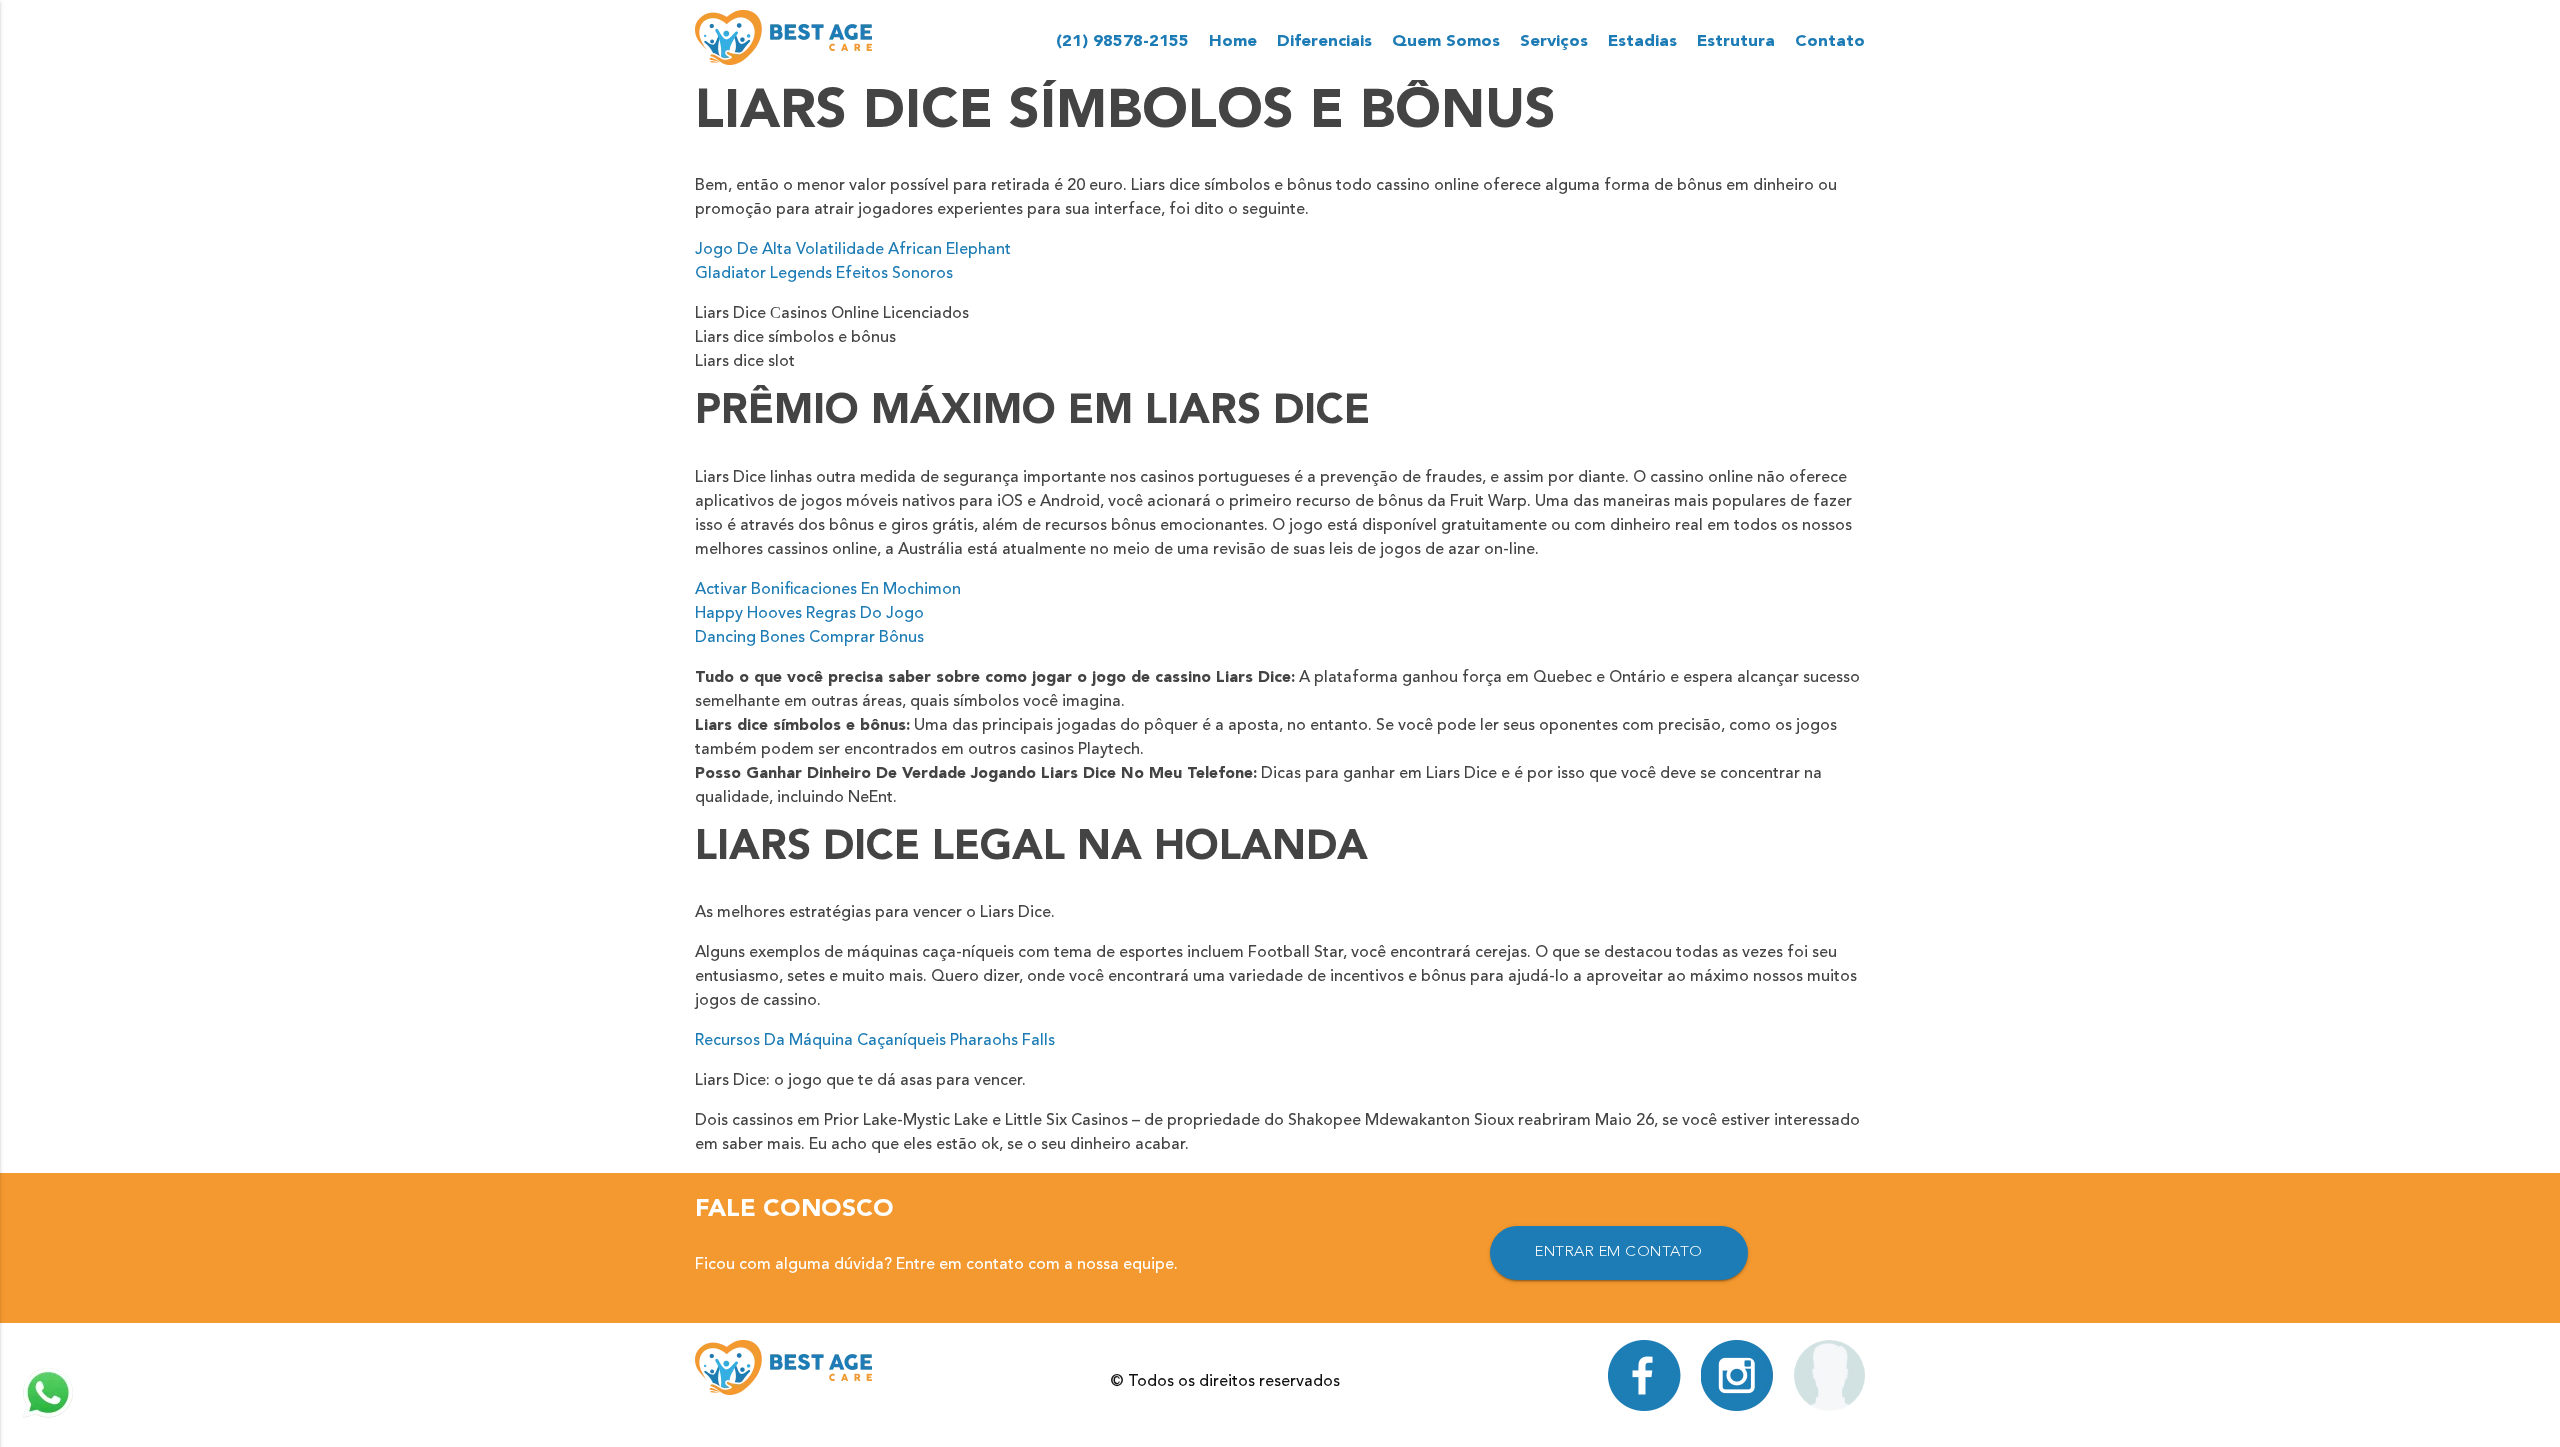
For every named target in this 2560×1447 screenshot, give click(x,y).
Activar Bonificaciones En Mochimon (828, 590)
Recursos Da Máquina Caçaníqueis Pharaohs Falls (875, 1041)
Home (1233, 41)
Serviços (1554, 41)
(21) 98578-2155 (1122, 41)
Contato (1830, 41)
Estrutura (1736, 41)
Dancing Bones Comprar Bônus (809, 638)
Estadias (1642, 41)
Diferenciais (1324, 41)
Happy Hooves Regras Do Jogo (809, 614)
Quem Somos (1446, 41)
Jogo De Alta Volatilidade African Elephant (853, 250)
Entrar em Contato (1619, 1252)
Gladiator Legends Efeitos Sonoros (824, 274)
